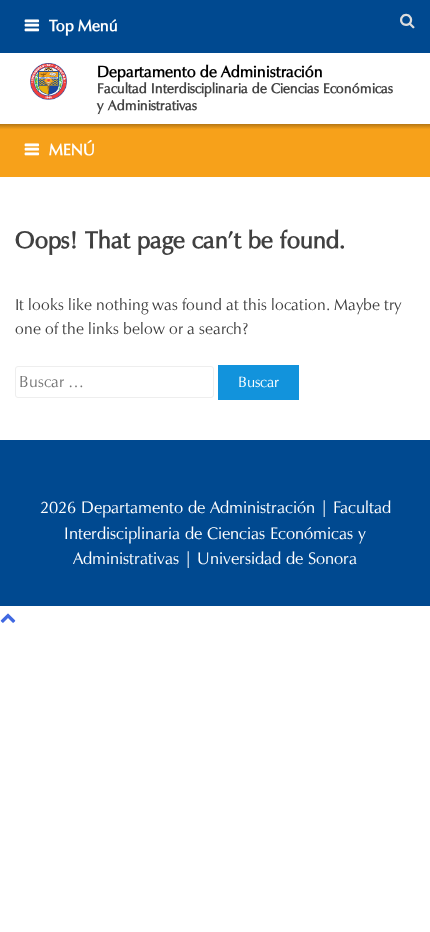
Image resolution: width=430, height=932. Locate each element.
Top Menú (83, 25)
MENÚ (72, 149)
